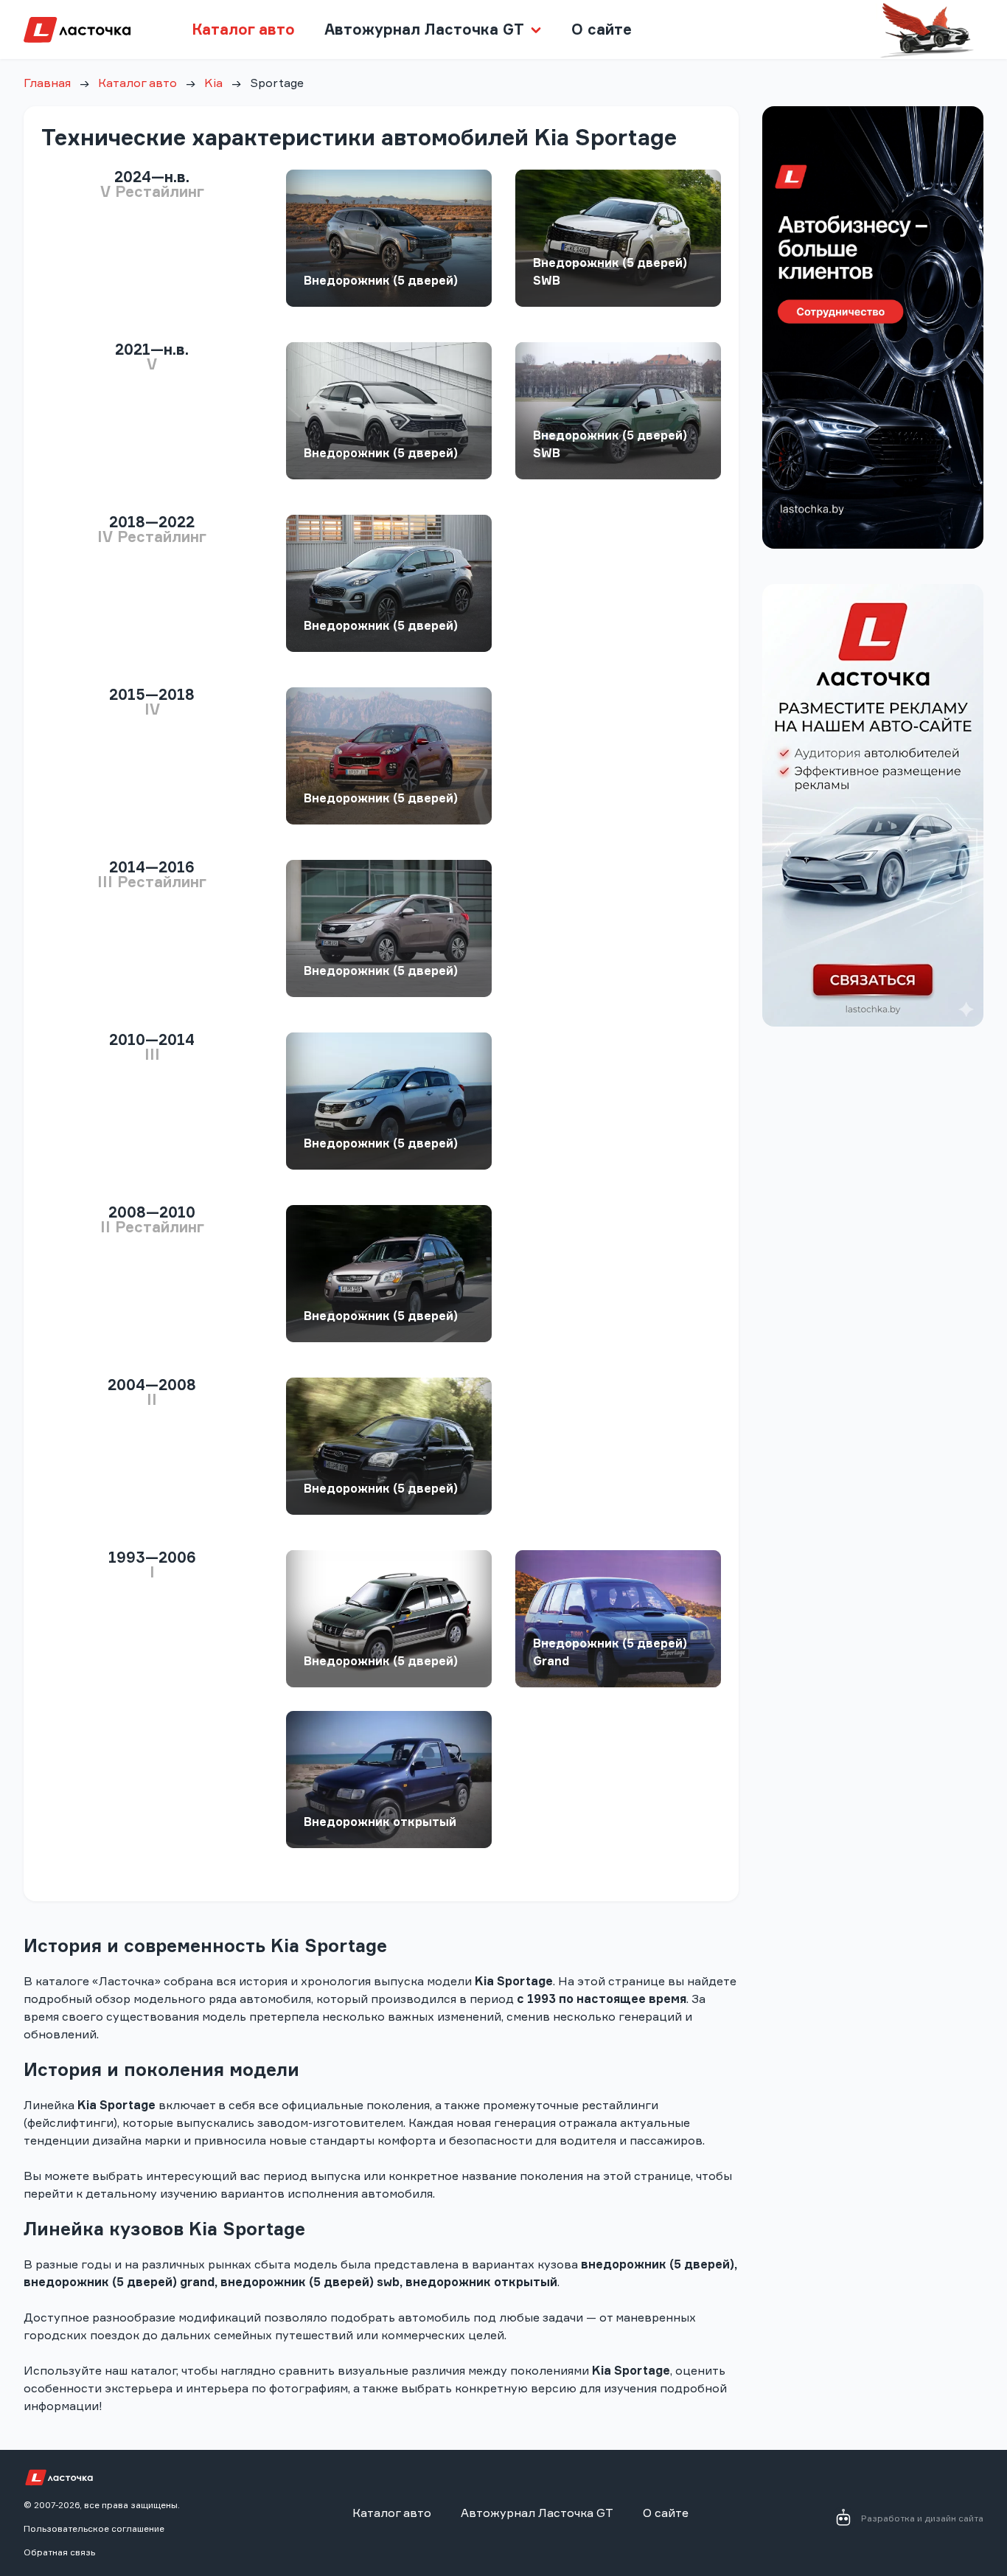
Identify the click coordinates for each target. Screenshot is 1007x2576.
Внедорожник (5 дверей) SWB (610, 271)
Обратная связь (59, 2552)
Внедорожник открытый (380, 1822)
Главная (47, 83)
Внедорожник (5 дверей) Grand (610, 1652)
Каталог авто (243, 29)
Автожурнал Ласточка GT (537, 2513)
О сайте (602, 29)
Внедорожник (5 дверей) (381, 280)
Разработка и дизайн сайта (922, 2518)
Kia (213, 83)
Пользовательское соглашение (94, 2528)
